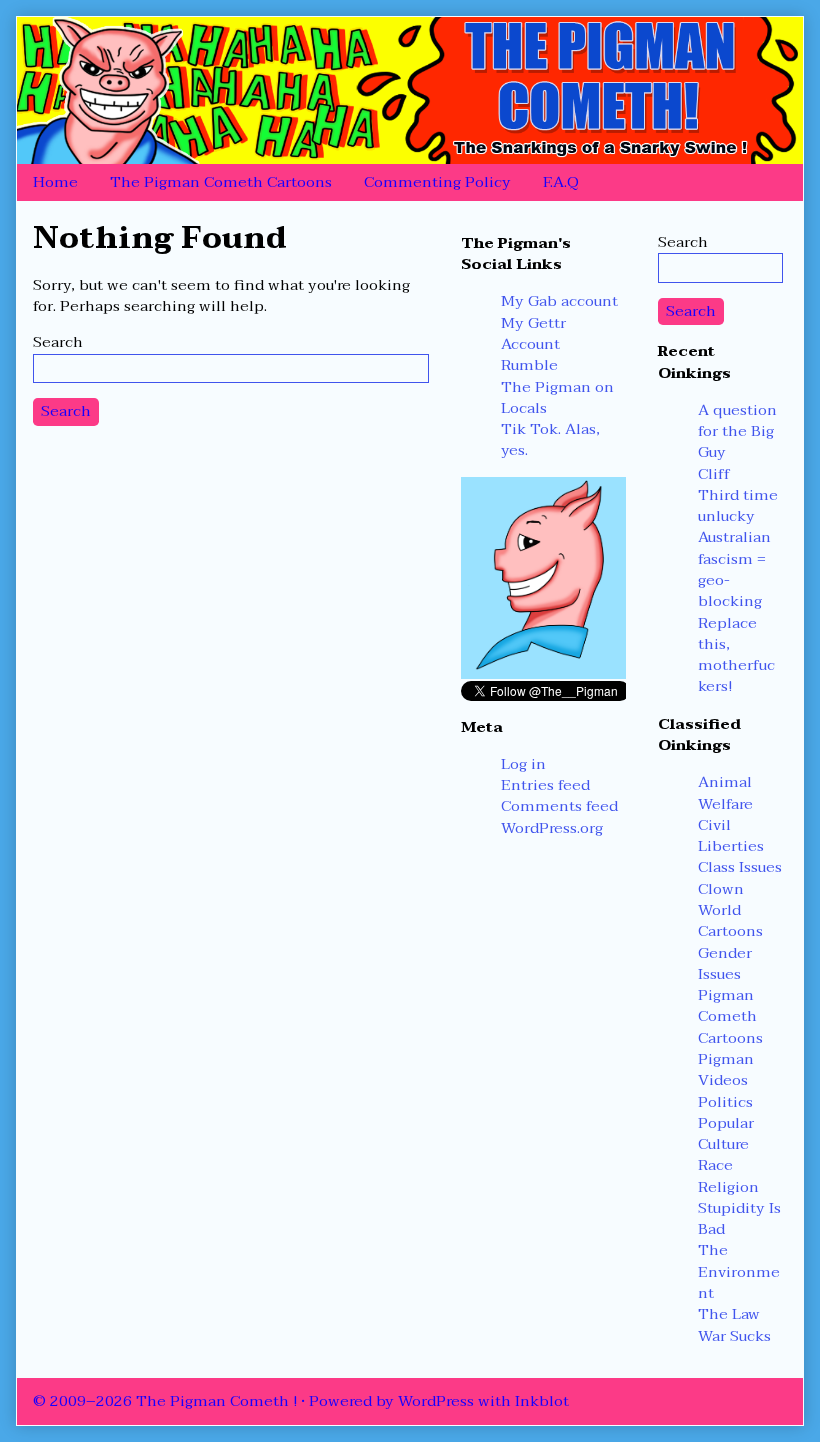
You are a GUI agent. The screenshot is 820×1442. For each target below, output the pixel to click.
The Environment (739, 1271)
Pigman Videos (726, 1069)
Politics (725, 1102)
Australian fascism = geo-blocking (734, 569)
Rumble (529, 365)
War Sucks (734, 1336)
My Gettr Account (533, 333)
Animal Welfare (725, 792)
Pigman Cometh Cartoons (730, 1016)
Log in (523, 764)
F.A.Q (561, 182)
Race (715, 1165)
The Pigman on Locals (557, 397)
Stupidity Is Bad (739, 1218)
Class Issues (740, 867)
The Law (729, 1314)
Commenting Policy (437, 182)
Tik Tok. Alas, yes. (550, 439)
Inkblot (542, 1401)
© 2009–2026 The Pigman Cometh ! (165, 1401)
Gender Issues (725, 963)
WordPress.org (552, 828)
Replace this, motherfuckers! (736, 655)
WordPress (436, 1401)
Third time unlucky (738, 505)
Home (55, 182)
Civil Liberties (731, 835)
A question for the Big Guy (737, 431)
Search (58, 342)
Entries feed (545, 785)
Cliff (714, 474)
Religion (728, 1187)
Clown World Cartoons (730, 910)
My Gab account (559, 301)
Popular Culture (726, 1133)
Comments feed (559, 806)
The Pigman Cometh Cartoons (221, 182)
